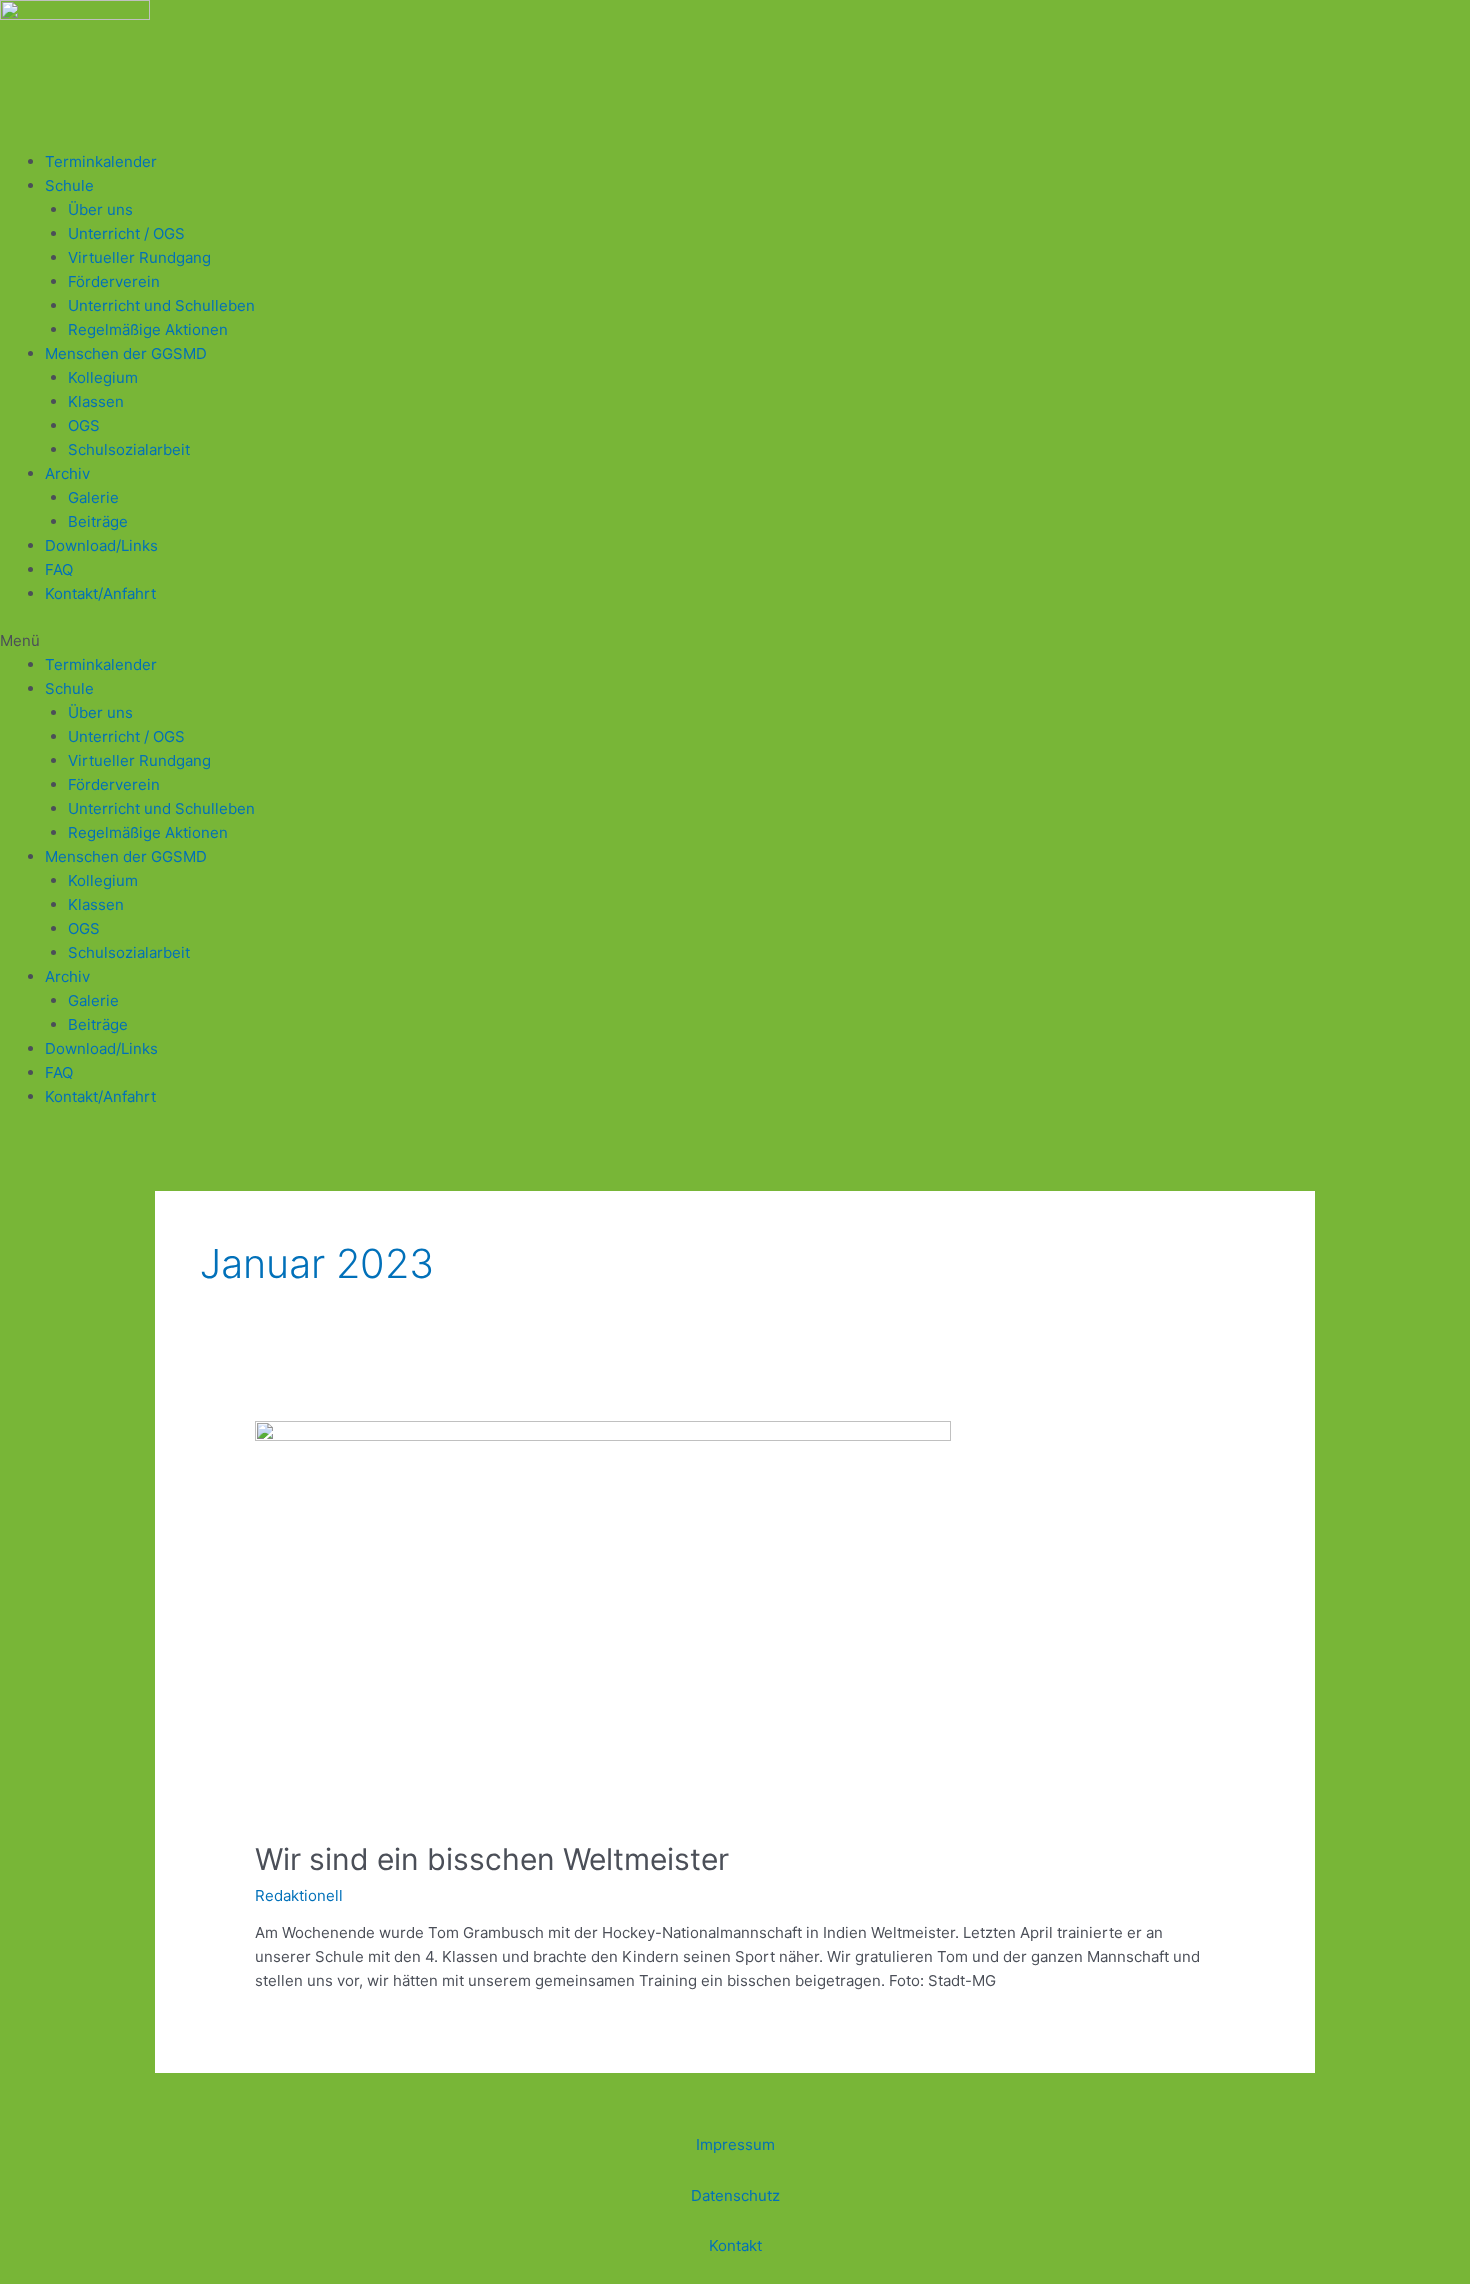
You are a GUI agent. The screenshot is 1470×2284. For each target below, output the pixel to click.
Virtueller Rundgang (139, 257)
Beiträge (98, 521)
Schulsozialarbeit (129, 449)
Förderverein (114, 281)
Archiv (67, 473)
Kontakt (735, 2245)
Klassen (96, 401)
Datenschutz (735, 2195)
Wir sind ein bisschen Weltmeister (492, 1859)
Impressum (735, 2144)
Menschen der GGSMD (126, 353)
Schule (69, 185)
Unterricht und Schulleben (161, 305)
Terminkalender (101, 161)
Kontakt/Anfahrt (100, 593)
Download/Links (101, 545)
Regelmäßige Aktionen (148, 329)
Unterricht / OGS (126, 233)
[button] (735, 641)
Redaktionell (299, 1895)
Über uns (100, 209)
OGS (84, 425)
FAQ (59, 569)
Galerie (93, 497)
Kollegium (103, 377)
